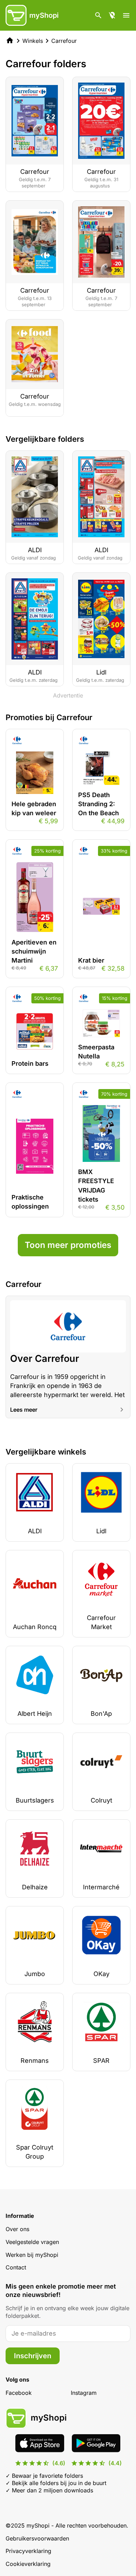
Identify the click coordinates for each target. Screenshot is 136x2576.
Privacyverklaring (28, 2551)
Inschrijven (33, 2356)
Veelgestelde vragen (32, 2242)
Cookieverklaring (28, 2564)
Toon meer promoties (68, 1245)
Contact (16, 2267)
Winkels (33, 41)
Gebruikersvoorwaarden (37, 2538)
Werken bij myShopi (32, 2255)
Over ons (17, 2229)
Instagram (84, 2393)
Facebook (19, 2393)
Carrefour (64, 41)
